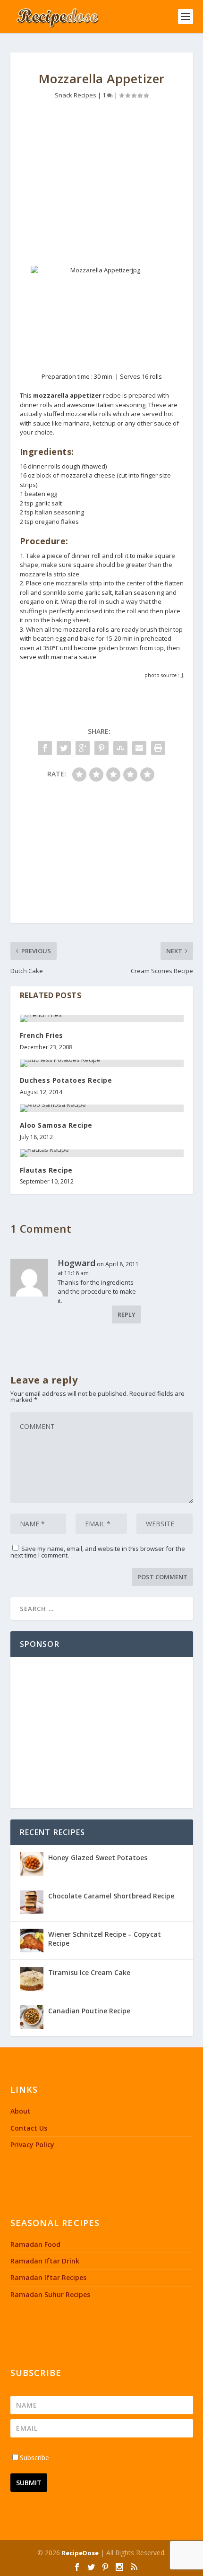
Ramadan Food (35, 2244)
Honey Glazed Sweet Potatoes (98, 1858)
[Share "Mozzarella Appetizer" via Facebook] (45, 748)
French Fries (42, 1035)
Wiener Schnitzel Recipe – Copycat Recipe (105, 1938)
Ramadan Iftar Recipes (48, 2277)
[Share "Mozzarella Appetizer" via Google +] (83, 748)
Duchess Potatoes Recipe (66, 1080)
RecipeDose (80, 2553)
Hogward (76, 1263)
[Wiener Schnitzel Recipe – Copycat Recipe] (32, 1941)
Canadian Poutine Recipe (89, 2011)
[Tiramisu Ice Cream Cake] (32, 1979)
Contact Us (29, 2128)
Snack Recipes (76, 95)
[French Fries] (102, 1018)
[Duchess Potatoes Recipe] (102, 1063)
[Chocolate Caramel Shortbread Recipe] (32, 1902)
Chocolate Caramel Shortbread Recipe (111, 1896)
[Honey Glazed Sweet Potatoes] (32, 1864)
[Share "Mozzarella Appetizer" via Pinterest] (101, 748)
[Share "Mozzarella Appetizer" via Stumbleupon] (120, 748)
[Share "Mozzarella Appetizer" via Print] (158, 748)
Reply (127, 1314)
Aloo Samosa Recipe (56, 1125)
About (21, 2111)
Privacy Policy (32, 2145)
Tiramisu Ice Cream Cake (89, 1972)
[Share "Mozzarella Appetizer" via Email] (139, 748)
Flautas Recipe (46, 1170)
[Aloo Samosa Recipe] (102, 1108)
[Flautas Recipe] (102, 1153)
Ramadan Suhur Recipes (50, 2294)
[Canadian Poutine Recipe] (32, 2017)
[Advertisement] (102, 185)
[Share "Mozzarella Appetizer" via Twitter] (64, 748)
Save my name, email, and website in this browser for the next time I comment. (98, 1552)
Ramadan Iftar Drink (45, 2261)
